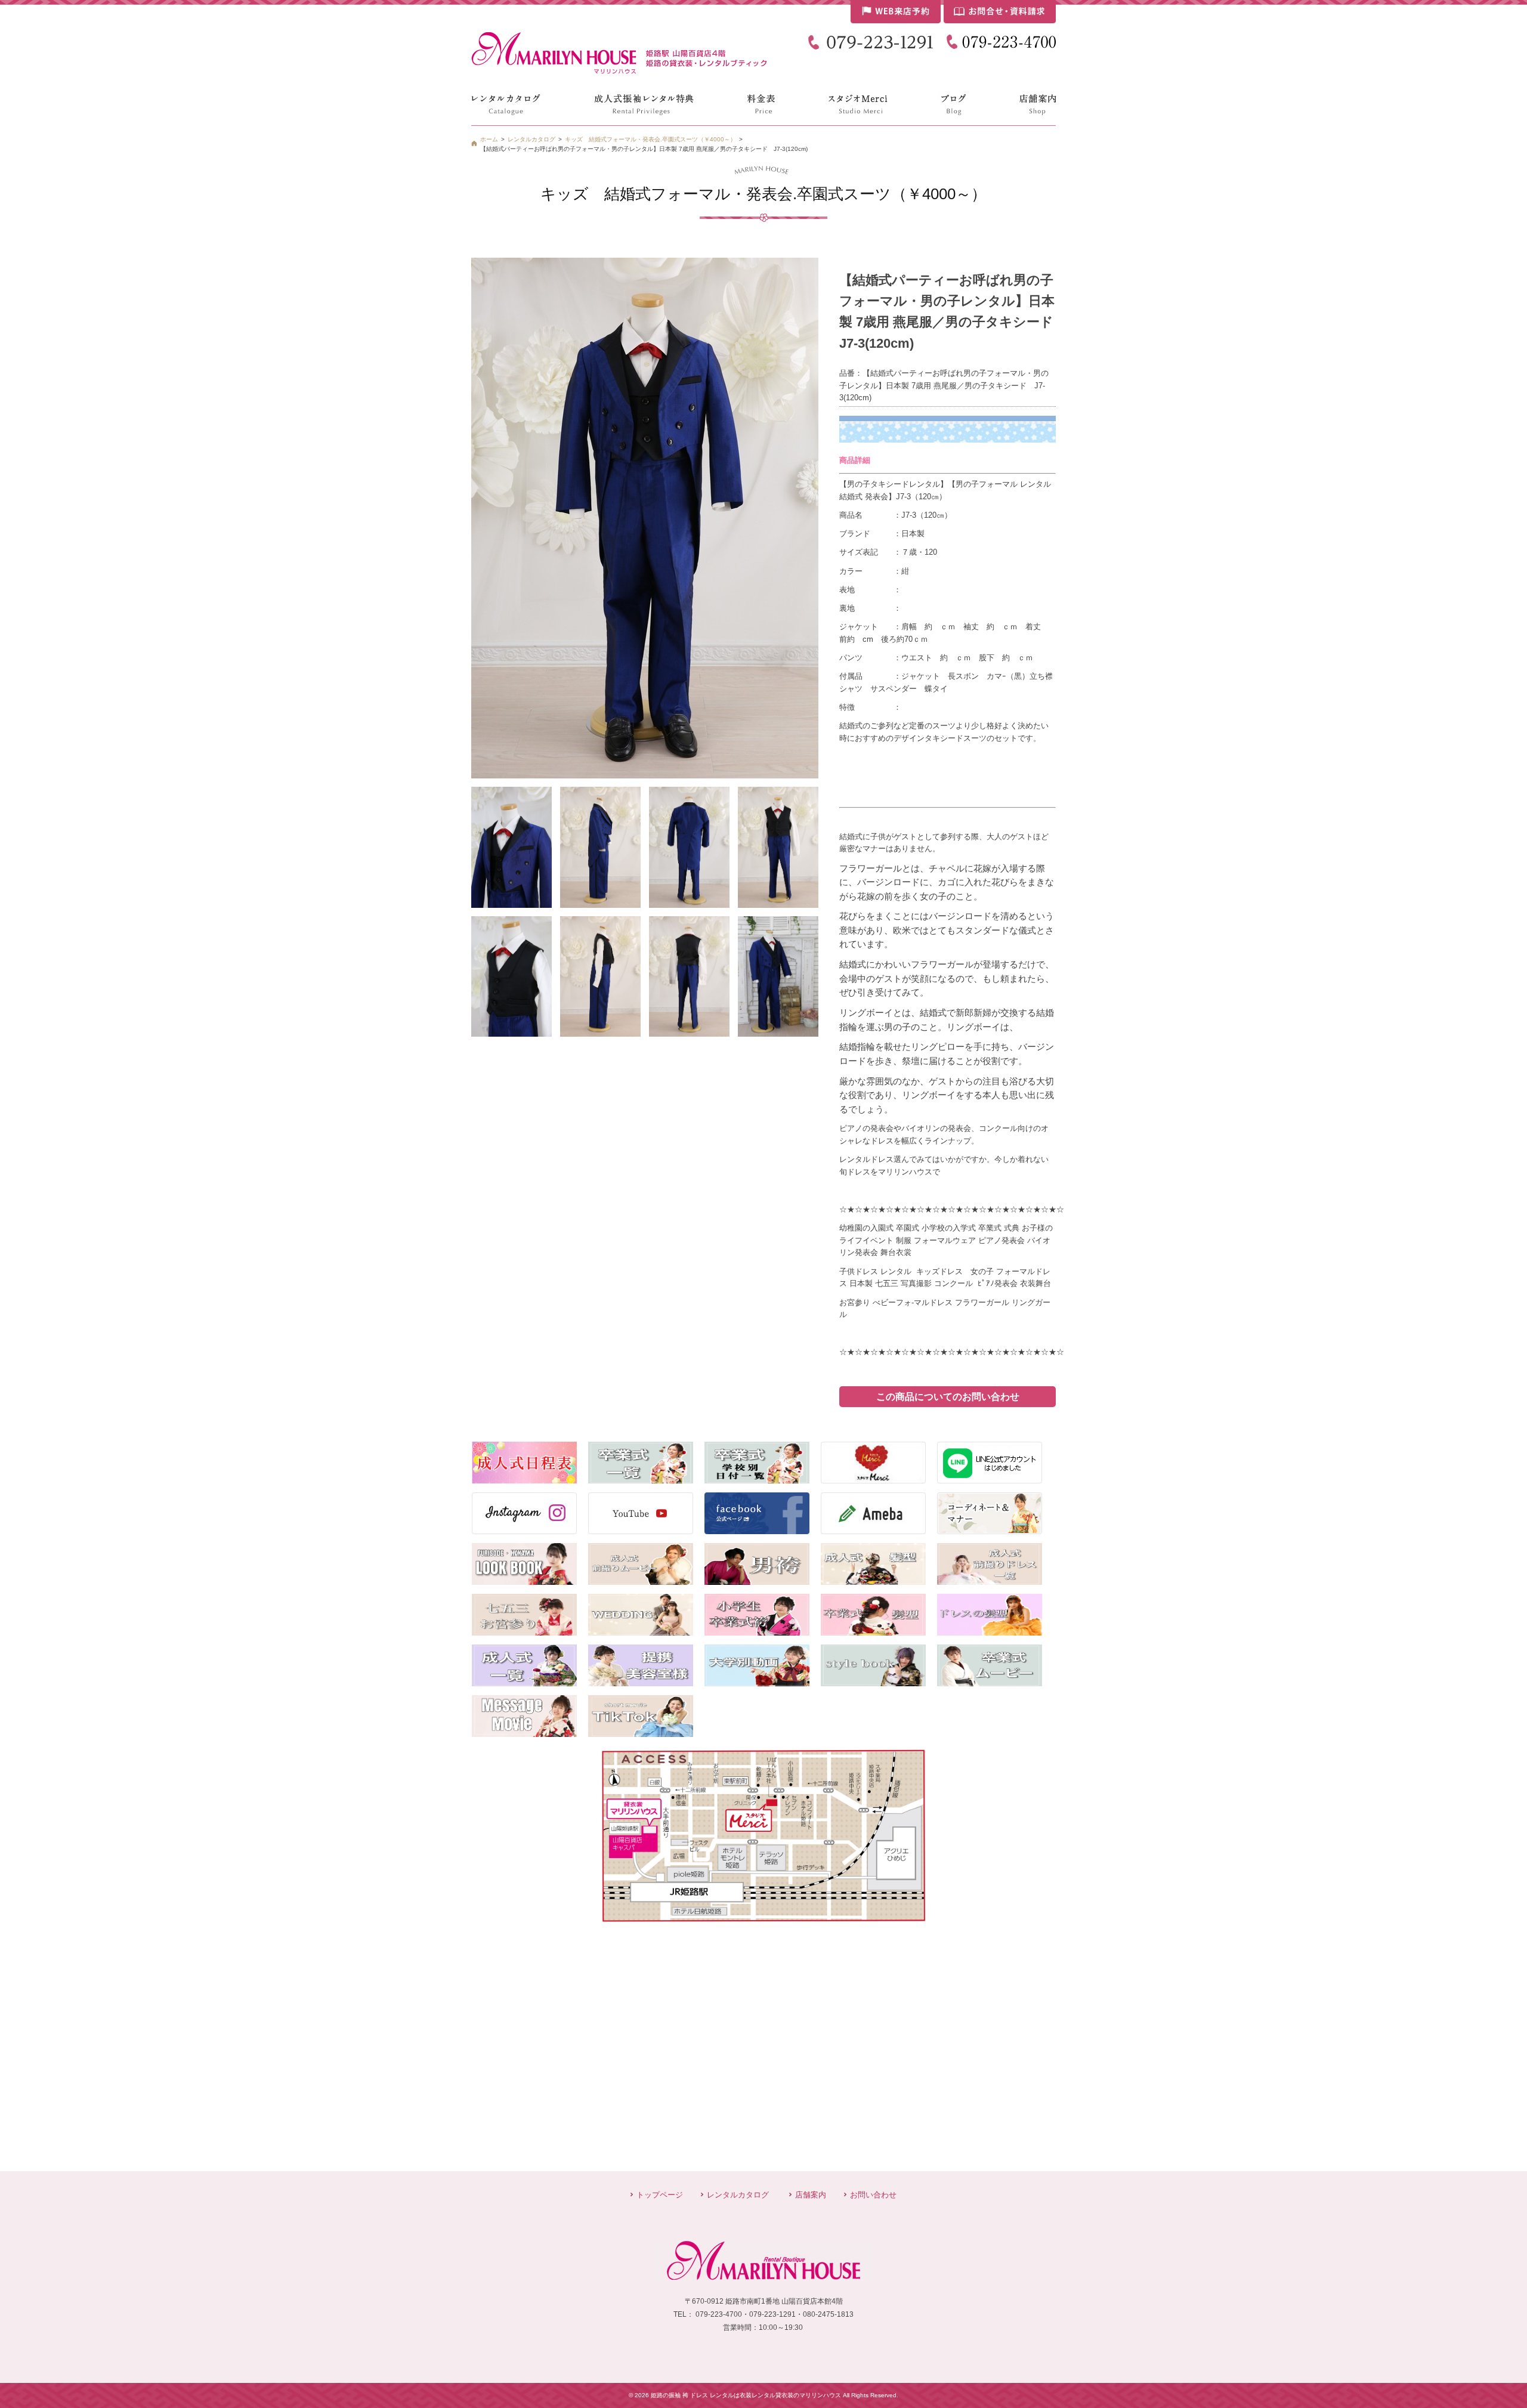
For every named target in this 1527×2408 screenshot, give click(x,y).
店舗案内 (811, 2195)
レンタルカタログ (738, 2195)
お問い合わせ (873, 2195)
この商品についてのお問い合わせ (948, 1397)
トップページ (660, 2195)
